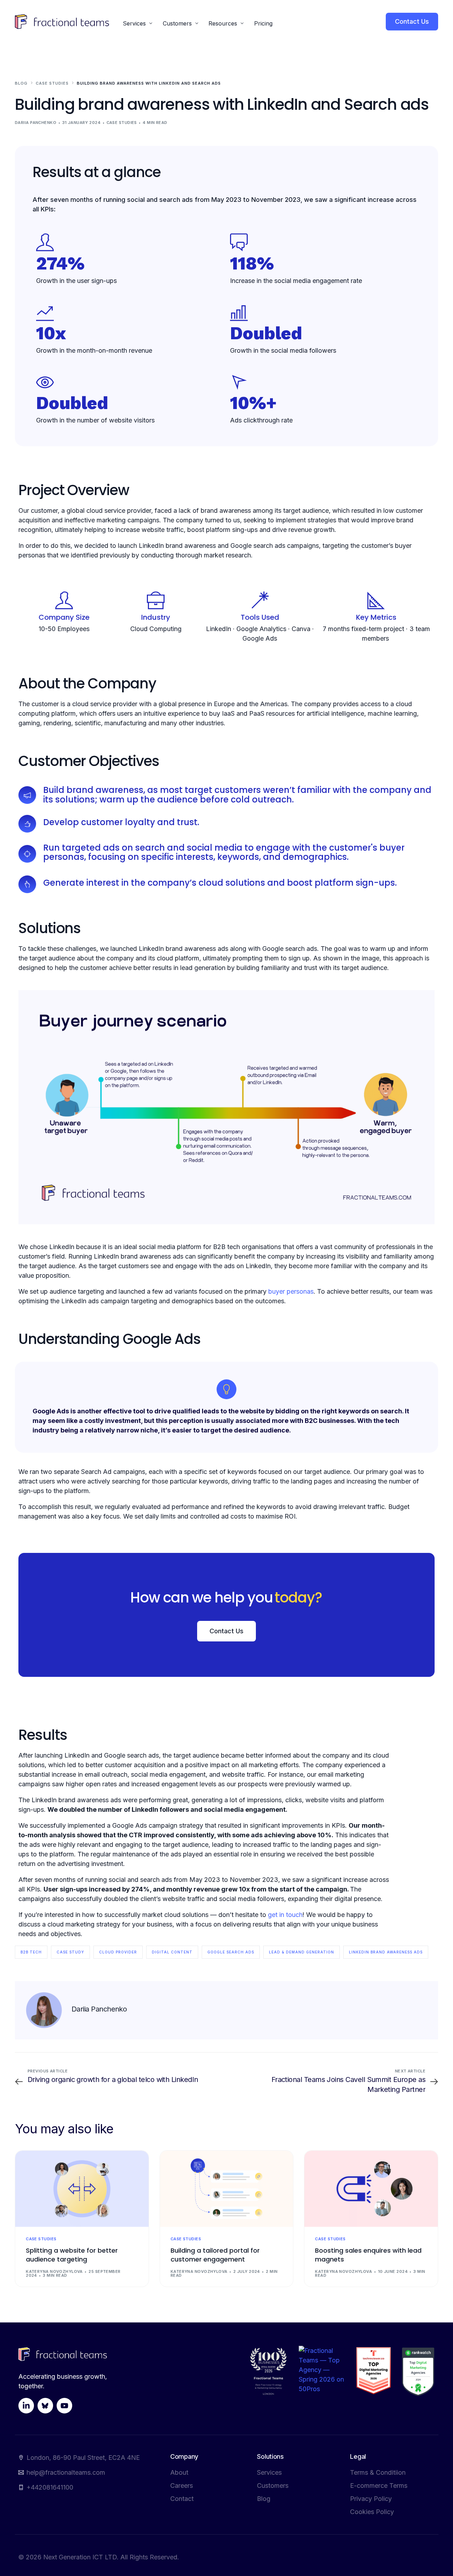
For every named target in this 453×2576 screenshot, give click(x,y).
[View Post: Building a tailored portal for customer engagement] (227, 2189)
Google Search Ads (231, 1952)
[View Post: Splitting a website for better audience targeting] (82, 2189)
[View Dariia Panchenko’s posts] (44, 2010)
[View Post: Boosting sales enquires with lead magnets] (371, 2189)
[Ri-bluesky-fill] (45, 2406)
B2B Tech (31, 1952)
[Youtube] (64, 2406)
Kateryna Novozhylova (54, 2271)
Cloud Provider (118, 1952)
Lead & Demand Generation (302, 1952)
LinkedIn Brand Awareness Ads (386, 1952)
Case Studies (122, 123)
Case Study (70, 1952)
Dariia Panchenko (36, 123)
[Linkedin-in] (26, 2406)
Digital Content (172, 1952)
